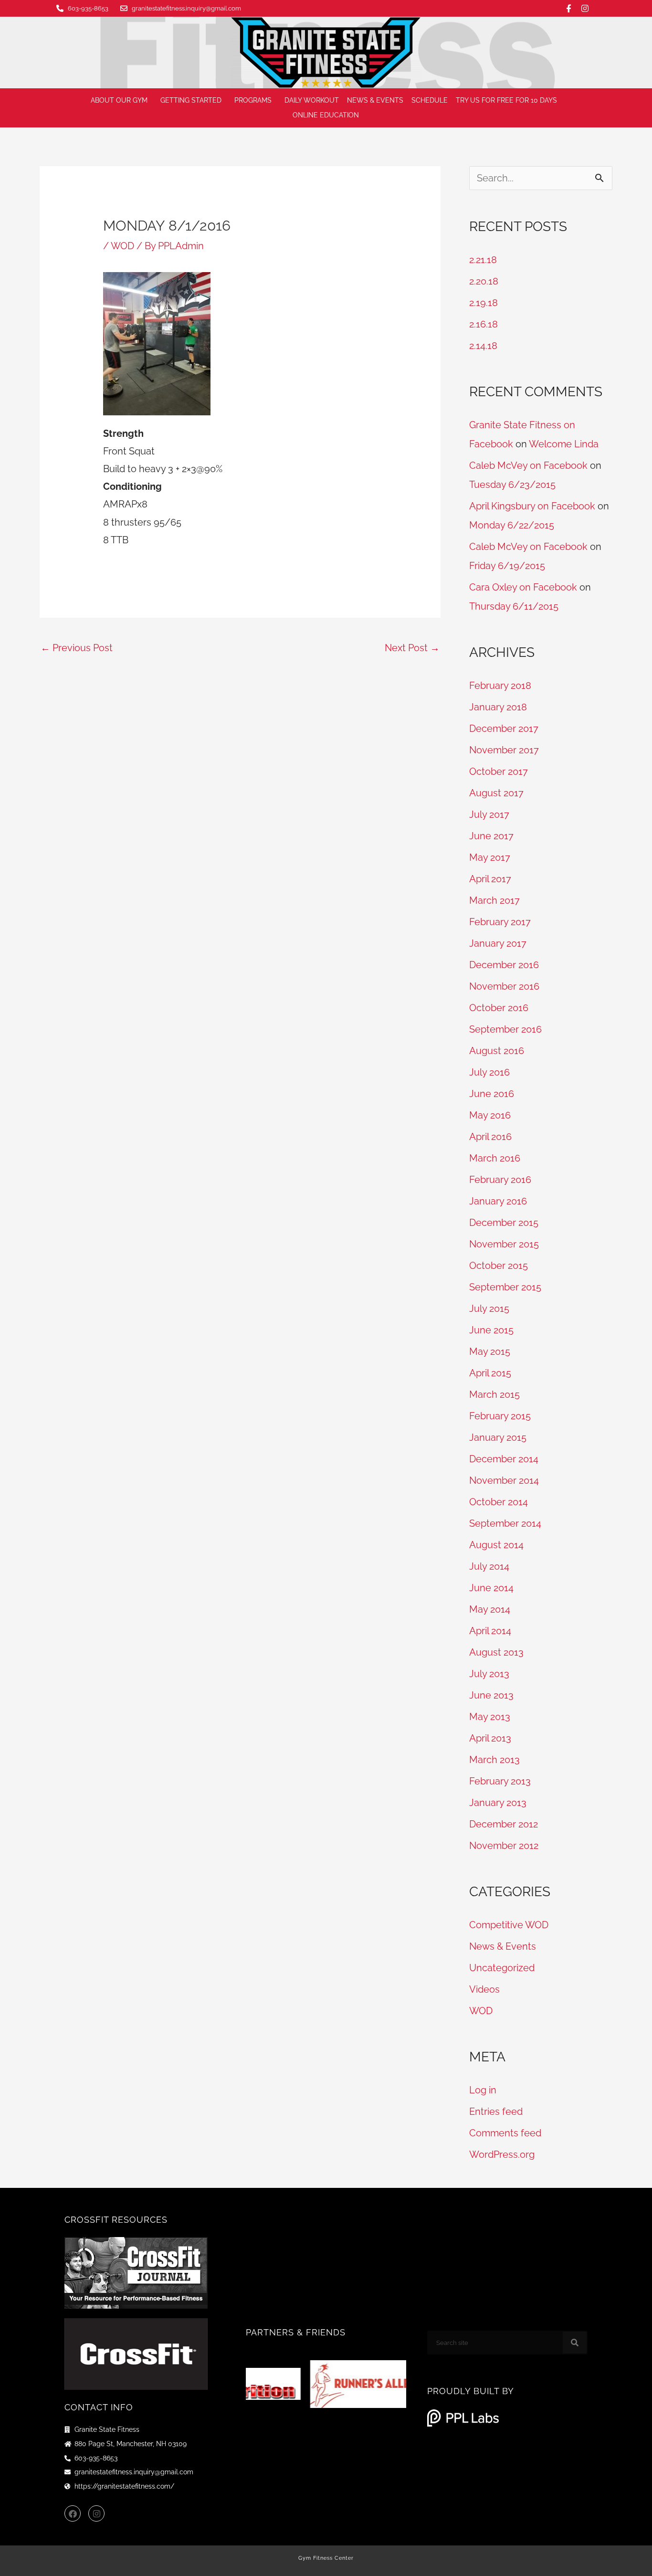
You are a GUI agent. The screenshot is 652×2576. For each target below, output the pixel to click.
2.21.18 (483, 260)
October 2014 (499, 1502)
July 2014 (489, 1566)
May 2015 (490, 1351)
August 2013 (496, 1652)
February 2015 (500, 1416)
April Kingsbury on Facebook (532, 506)
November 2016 (504, 986)
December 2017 (504, 728)
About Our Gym (119, 100)
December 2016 (504, 965)
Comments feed (505, 2133)
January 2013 (498, 1803)
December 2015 (504, 1223)
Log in (483, 2090)
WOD (122, 246)
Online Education (326, 115)
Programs (253, 100)
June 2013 (491, 1695)
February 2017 (500, 922)
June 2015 (491, 1330)
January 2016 (498, 1201)
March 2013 (494, 1760)
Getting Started (191, 100)
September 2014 (505, 1523)
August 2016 (497, 1051)
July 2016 (489, 1072)
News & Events (375, 100)
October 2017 (499, 771)
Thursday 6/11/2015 (514, 606)
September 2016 (505, 1029)
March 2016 (495, 1158)
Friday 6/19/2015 (507, 566)
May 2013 (490, 1717)
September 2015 (505, 1287)
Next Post (412, 648)
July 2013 (489, 1674)
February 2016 (500, 1180)
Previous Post (77, 648)
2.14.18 (483, 346)
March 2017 (494, 900)
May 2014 (490, 1609)
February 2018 (500, 686)
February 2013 (500, 1781)
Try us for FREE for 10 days (506, 100)
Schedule (430, 100)
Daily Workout (312, 100)
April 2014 (490, 1631)
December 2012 (504, 1824)
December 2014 (504, 1459)
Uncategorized (502, 1968)
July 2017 (489, 814)
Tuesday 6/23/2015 (512, 485)
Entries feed (496, 2111)
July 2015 (489, 1309)
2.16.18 (484, 324)
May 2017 (490, 857)
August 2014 (496, 1545)
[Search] (575, 2343)
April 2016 (490, 1137)
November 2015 (504, 1244)
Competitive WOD (509, 1925)
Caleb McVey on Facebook (528, 465)
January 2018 (498, 707)
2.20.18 (484, 281)
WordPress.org (502, 2154)
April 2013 (490, 1738)
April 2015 (490, 1373)
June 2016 (492, 1094)
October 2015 (499, 1266)
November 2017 (504, 750)
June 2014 (491, 1588)
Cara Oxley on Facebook (523, 587)
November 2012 (504, 1846)
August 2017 (496, 793)
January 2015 (498, 1437)
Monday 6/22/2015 (512, 525)
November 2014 (504, 1480)
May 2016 (490, 1115)
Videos (484, 1989)
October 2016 (499, 1008)
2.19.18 (484, 303)
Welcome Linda (564, 444)
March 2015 (494, 1394)
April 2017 (490, 879)
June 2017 (491, 836)
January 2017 (498, 943)
